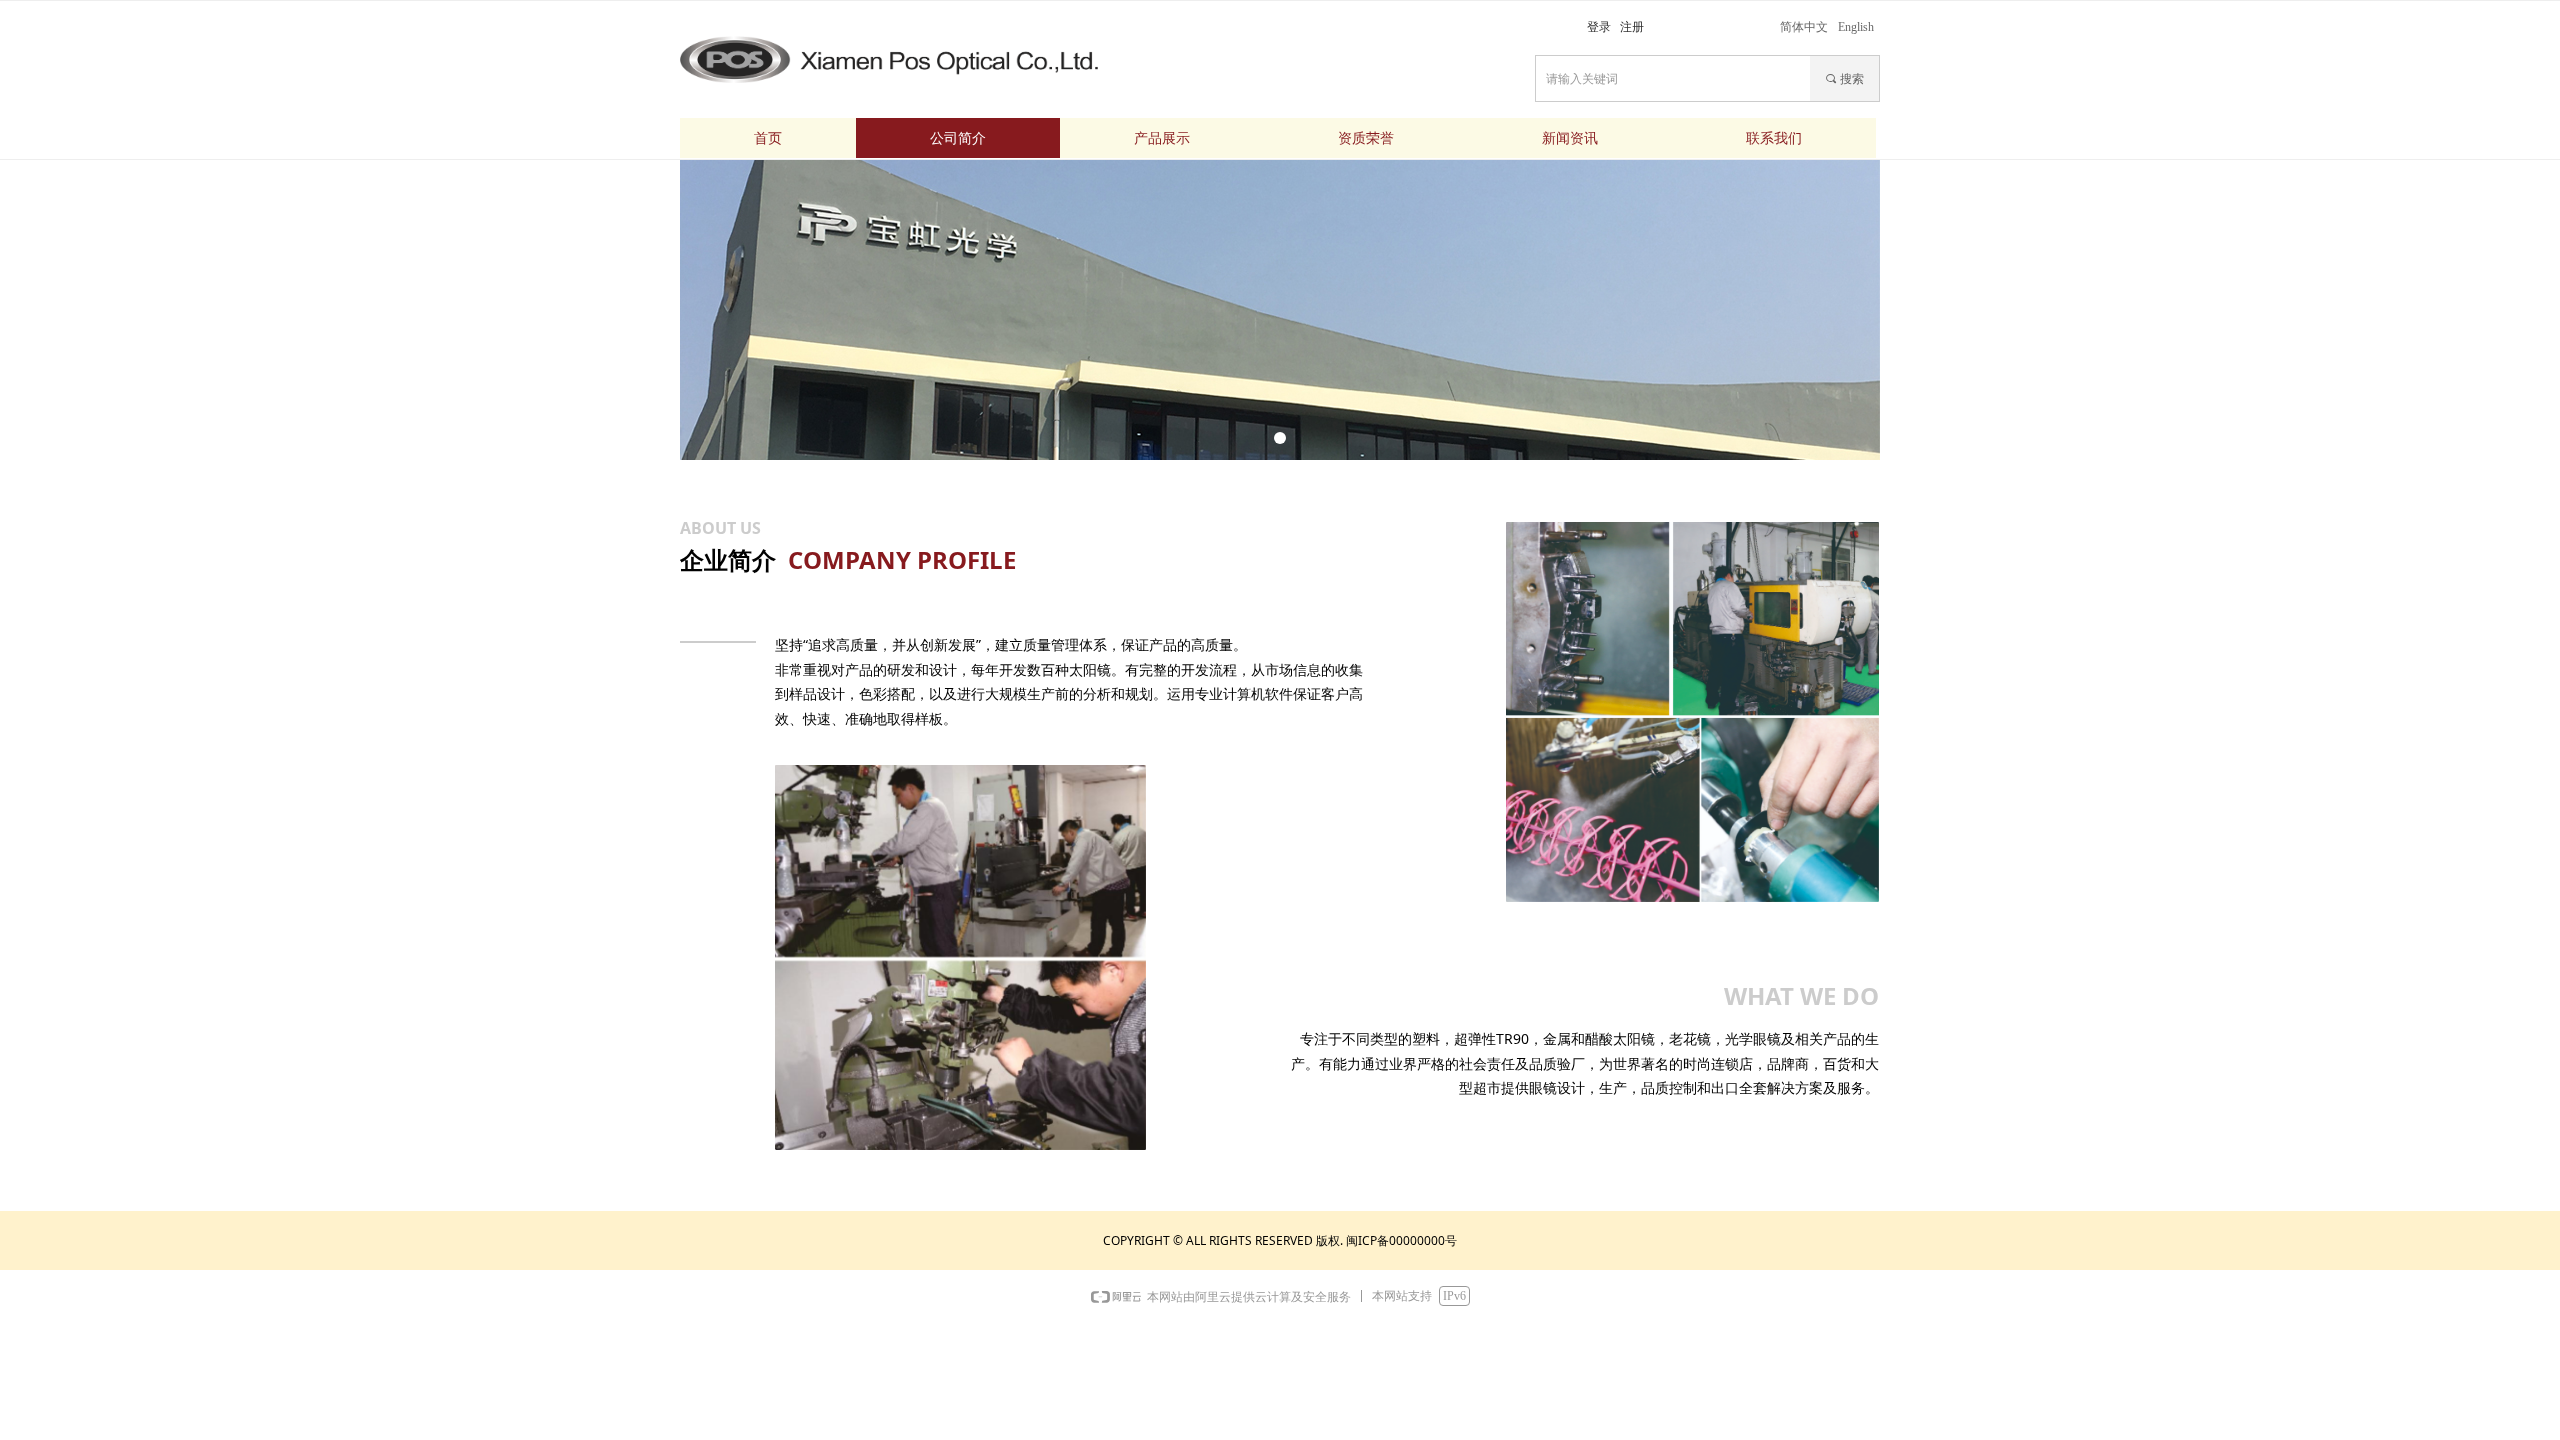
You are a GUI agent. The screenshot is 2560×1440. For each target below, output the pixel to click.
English (1856, 27)
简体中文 (1804, 27)
